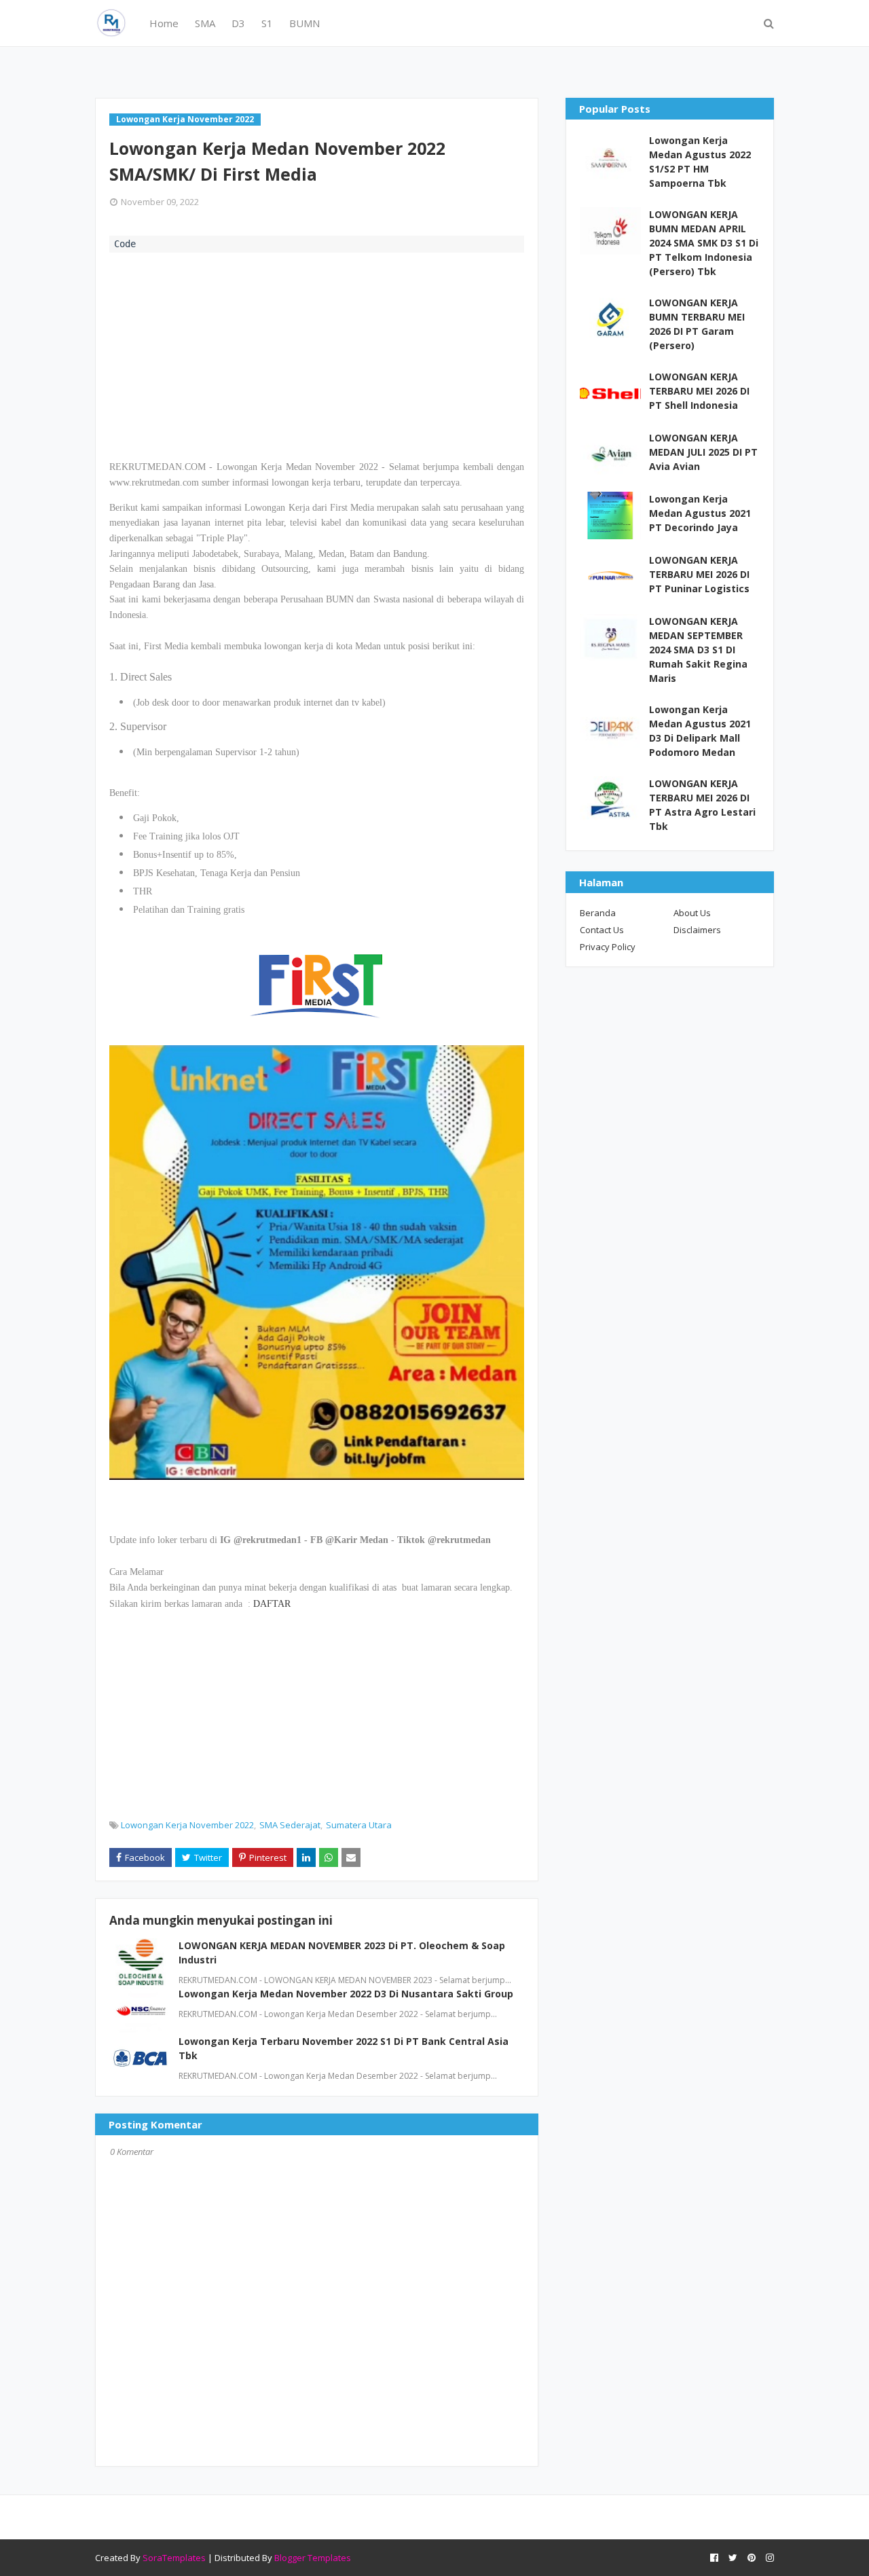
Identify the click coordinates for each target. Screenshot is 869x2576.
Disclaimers (697, 930)
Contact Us (602, 930)
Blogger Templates (313, 2558)
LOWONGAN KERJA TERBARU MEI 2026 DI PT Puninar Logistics (699, 574)
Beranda (598, 913)
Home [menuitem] (164, 23)
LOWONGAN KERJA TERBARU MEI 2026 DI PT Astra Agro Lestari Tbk (702, 805)
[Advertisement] (317, 355)
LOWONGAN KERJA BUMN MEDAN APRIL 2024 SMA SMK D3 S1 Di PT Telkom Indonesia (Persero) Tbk (704, 243)
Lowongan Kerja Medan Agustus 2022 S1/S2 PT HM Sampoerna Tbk (700, 162)
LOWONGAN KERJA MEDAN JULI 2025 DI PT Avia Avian (703, 452)
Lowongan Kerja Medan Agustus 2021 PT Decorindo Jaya (700, 513)
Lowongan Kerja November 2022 (187, 1825)
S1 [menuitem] (267, 23)
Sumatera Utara (359, 1825)
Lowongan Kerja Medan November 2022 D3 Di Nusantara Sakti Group (346, 1994)
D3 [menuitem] (238, 23)
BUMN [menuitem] (304, 23)
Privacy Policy (608, 947)
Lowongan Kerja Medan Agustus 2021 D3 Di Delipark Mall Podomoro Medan (700, 731)
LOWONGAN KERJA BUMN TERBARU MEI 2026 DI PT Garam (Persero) (697, 324)
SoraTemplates (174, 2558)
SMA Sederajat (290, 1825)
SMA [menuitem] (205, 23)
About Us (692, 913)
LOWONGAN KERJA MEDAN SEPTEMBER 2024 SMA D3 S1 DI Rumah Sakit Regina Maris (698, 650)
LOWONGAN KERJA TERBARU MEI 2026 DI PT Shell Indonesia (699, 391)
